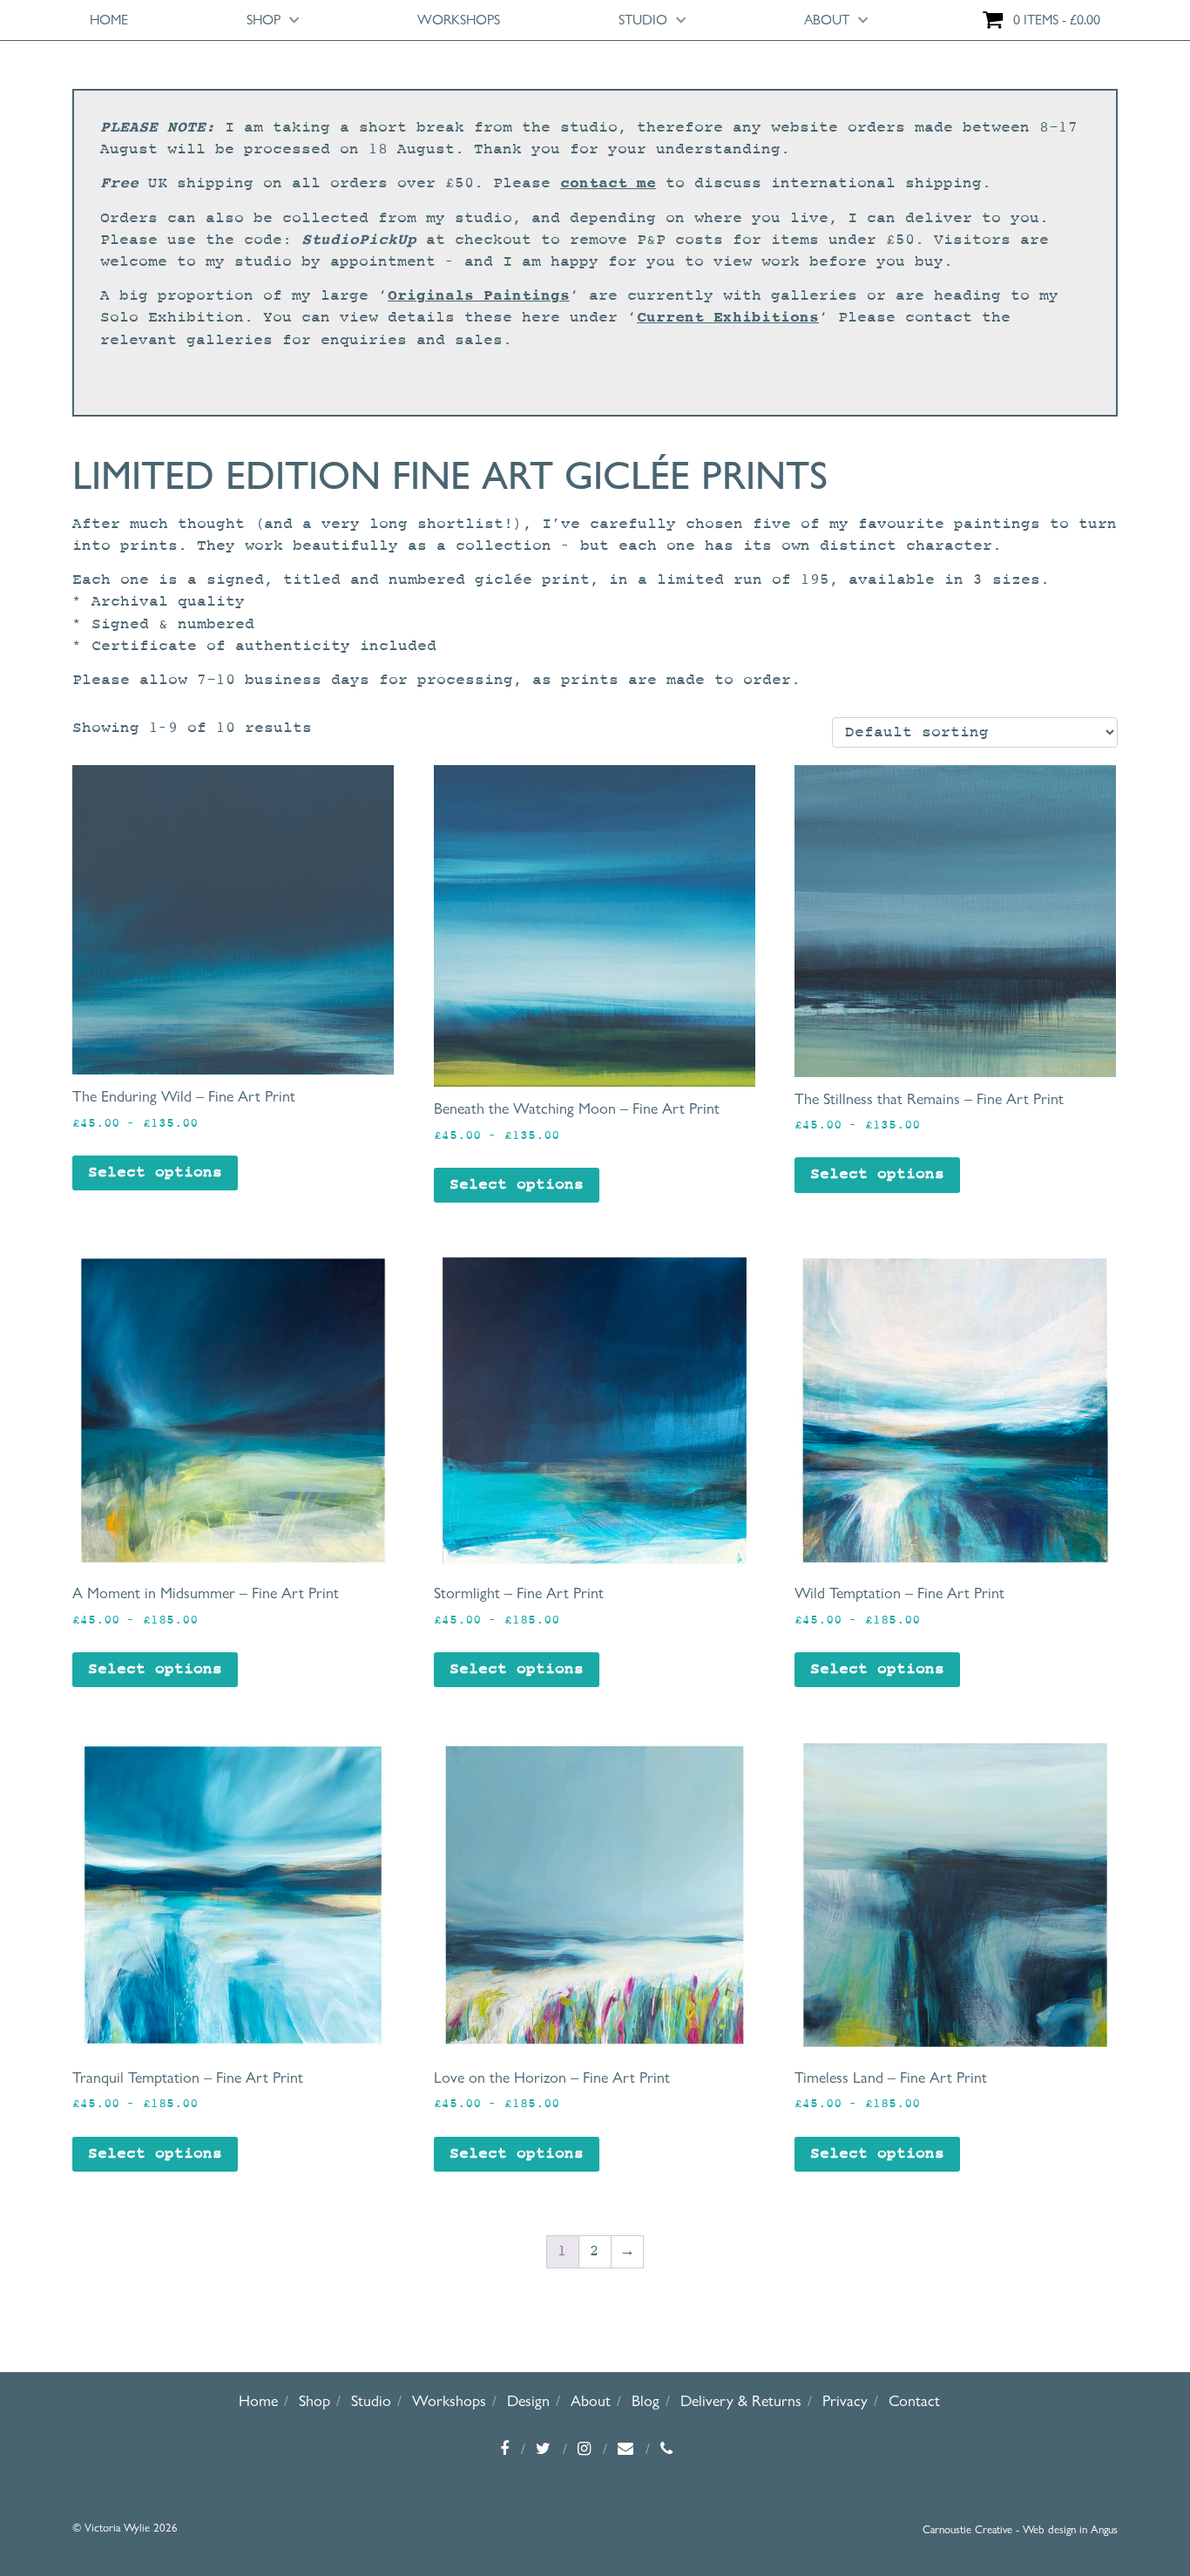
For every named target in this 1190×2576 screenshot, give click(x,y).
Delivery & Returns (741, 2400)
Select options (155, 1173)
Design (528, 2400)
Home (109, 20)
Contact (914, 2400)
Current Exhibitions (728, 317)
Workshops (459, 20)
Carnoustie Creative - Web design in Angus (1020, 2529)
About (827, 20)
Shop (264, 20)
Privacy (845, 2400)
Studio (643, 20)
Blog (646, 2400)
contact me (608, 183)
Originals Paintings (479, 295)
